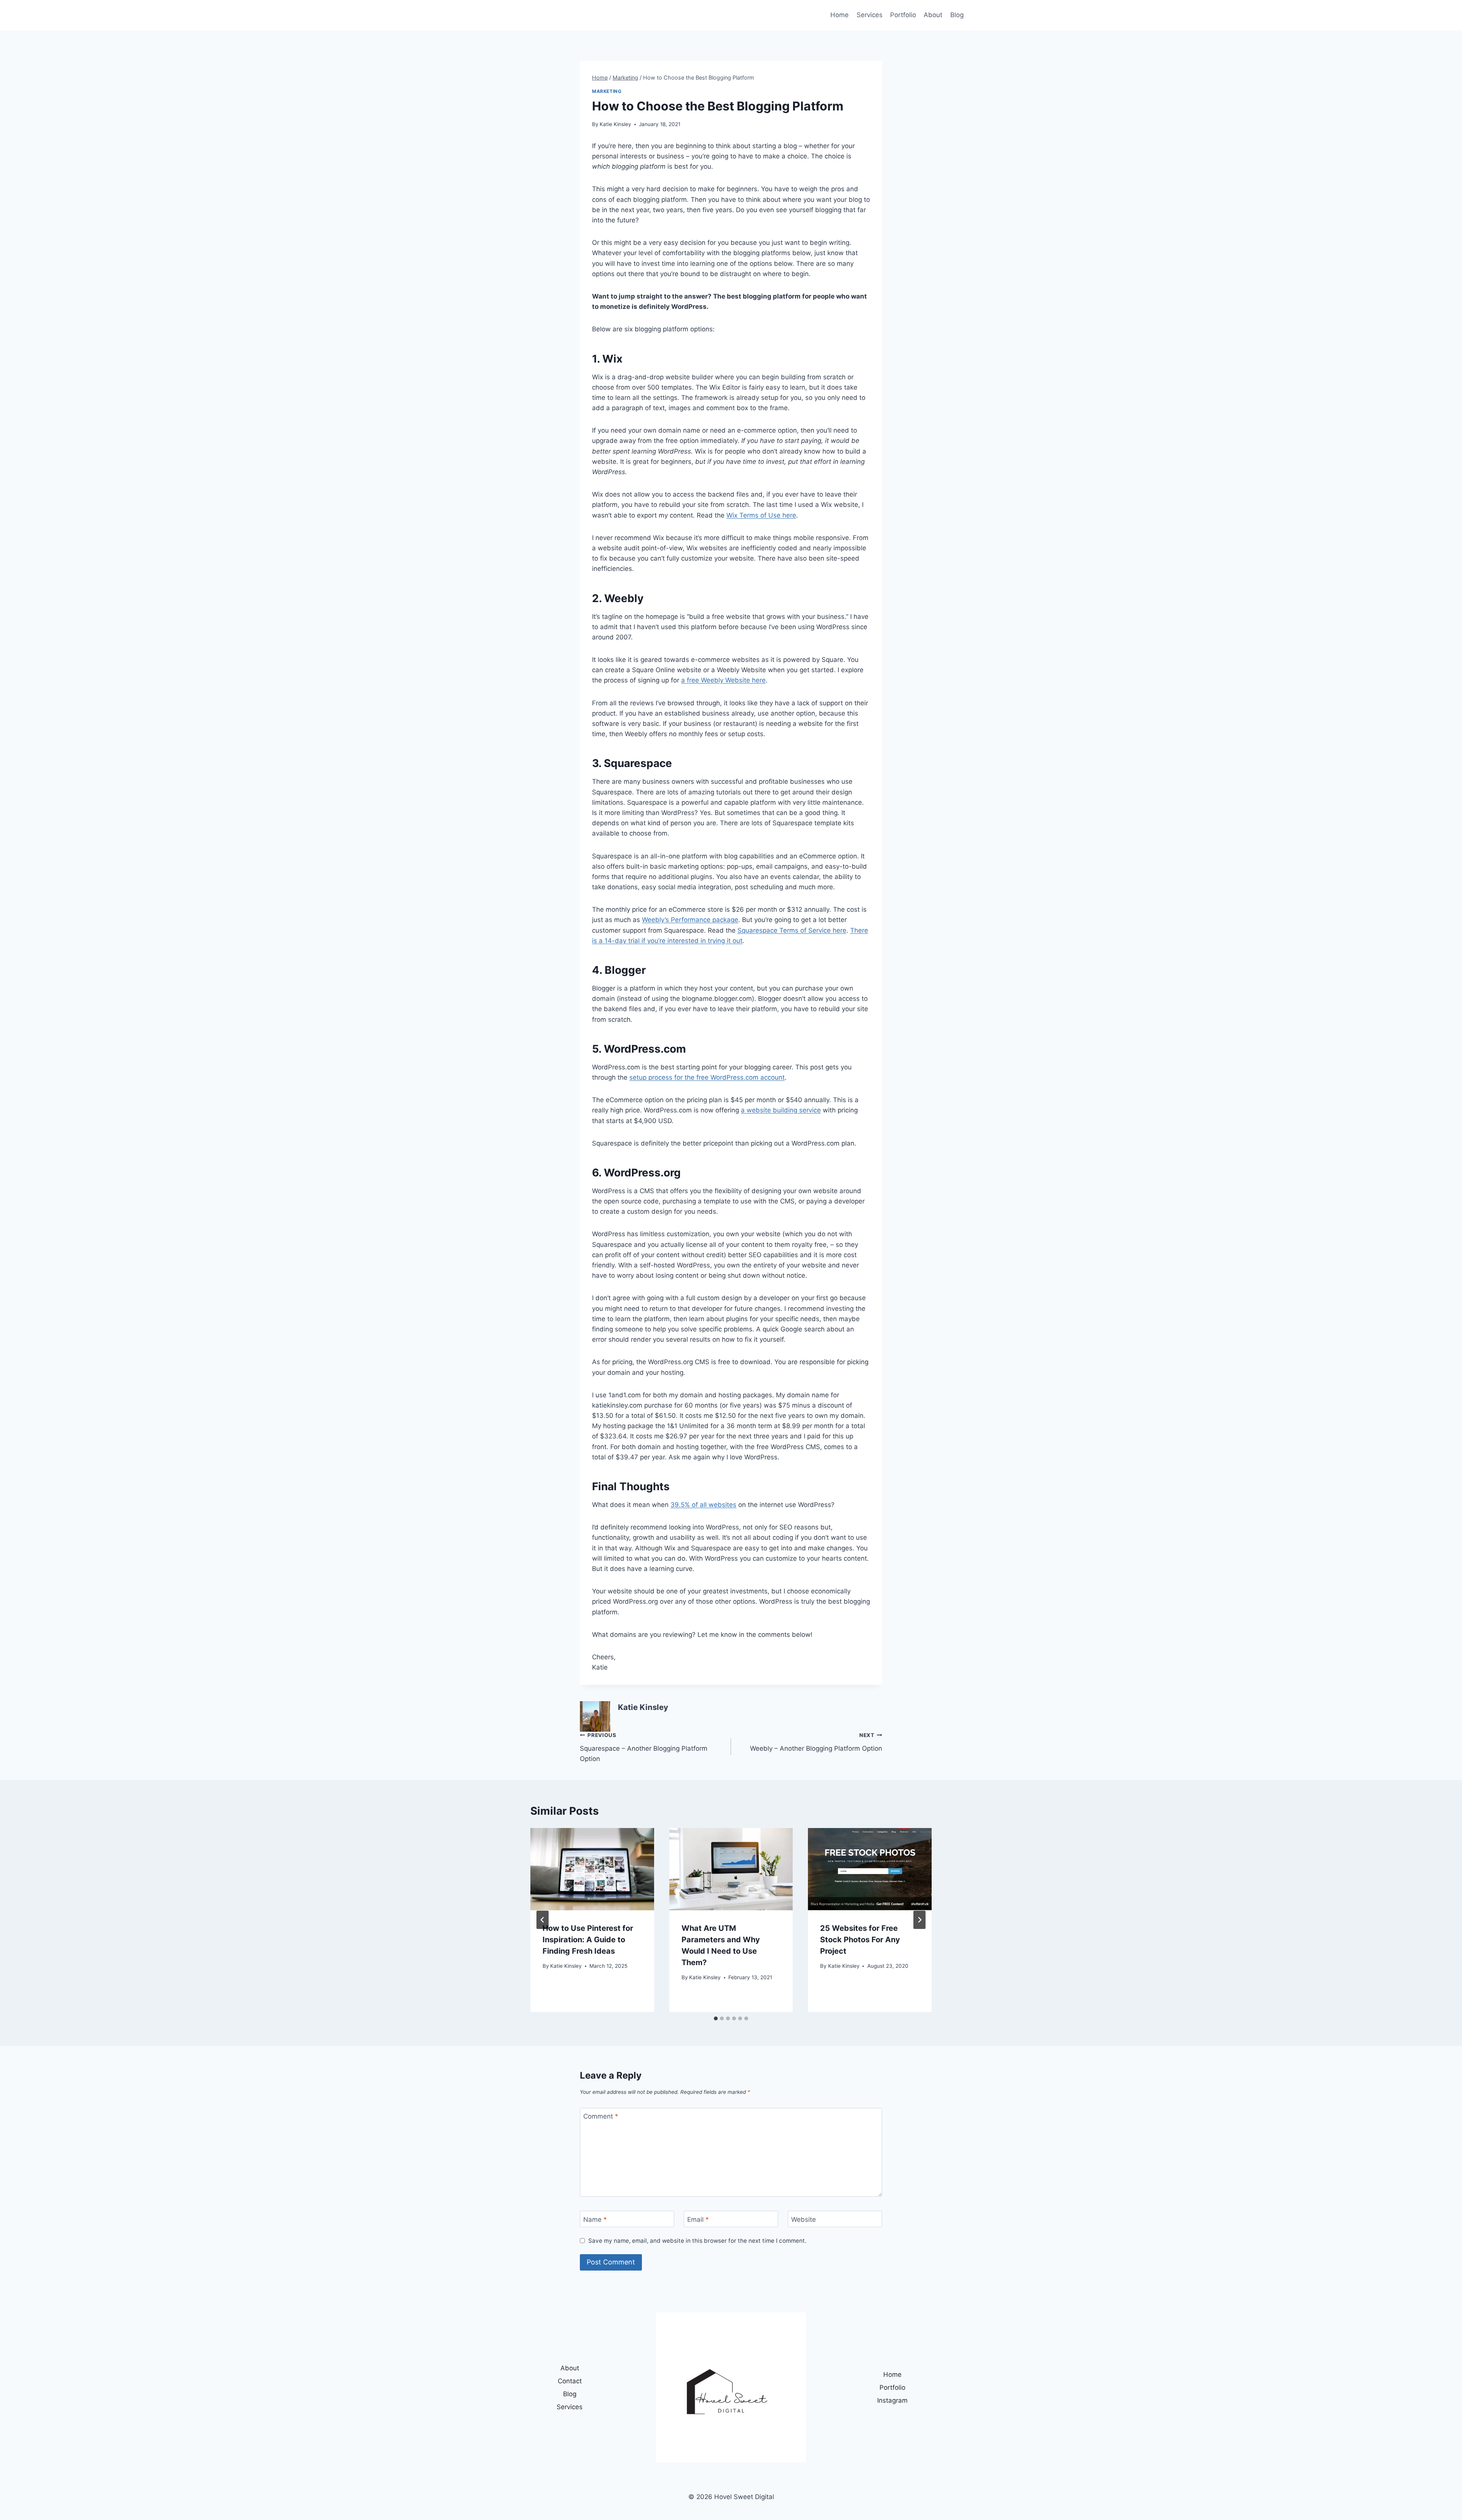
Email (698, 2219)
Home (840, 15)
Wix (612, 359)
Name (595, 2219)
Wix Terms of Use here (761, 515)
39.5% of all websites (703, 1505)
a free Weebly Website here (723, 680)
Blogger (625, 970)
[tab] (716, 2018)
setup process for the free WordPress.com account (707, 1077)
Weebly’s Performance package (690, 920)
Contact (570, 2381)
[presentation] (592, 1869)
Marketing (607, 91)
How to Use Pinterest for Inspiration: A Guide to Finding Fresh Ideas (588, 1940)
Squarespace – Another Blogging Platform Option (644, 1747)
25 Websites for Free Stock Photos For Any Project (860, 1940)
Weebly (624, 598)
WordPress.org (642, 1173)
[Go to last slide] (543, 1920)
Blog (957, 15)
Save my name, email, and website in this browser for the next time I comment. (697, 2241)
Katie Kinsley (615, 124)
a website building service (781, 1110)
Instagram (892, 2400)
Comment (601, 2116)
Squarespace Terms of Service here (792, 930)
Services (870, 15)
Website (804, 2219)
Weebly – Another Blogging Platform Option (816, 1742)
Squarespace (638, 763)
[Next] (919, 1920)
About (933, 15)
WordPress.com (645, 1049)
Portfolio (903, 15)
